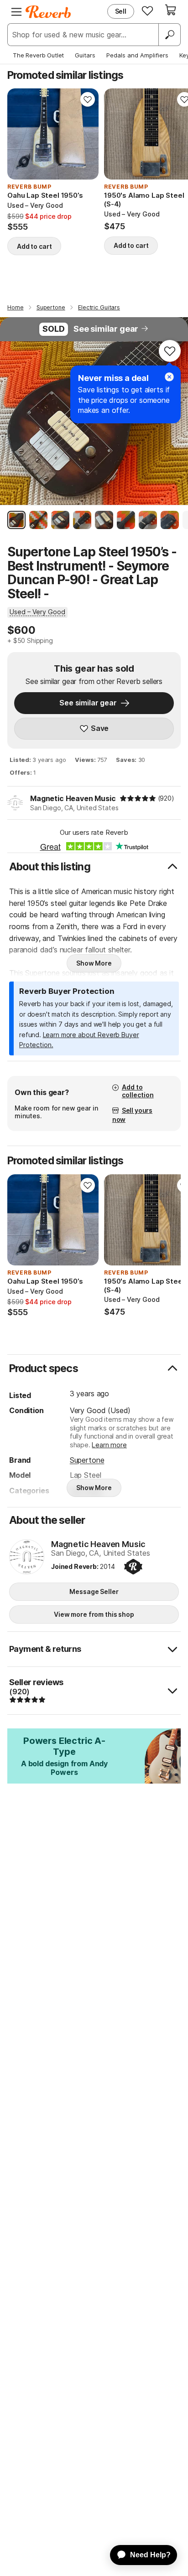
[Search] (169, 35)
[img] (138, 798)
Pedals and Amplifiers (137, 55)
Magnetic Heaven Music (73, 798)
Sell (121, 11)
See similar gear (106, 329)
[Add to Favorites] (88, 99)
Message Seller (94, 1591)
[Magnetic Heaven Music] (27, 1558)
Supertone (87, 1460)
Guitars (85, 55)
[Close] (169, 377)
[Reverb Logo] (48, 12)
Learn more (109, 1445)
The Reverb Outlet (38, 55)
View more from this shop (94, 1614)
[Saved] (147, 10)
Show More (94, 963)
